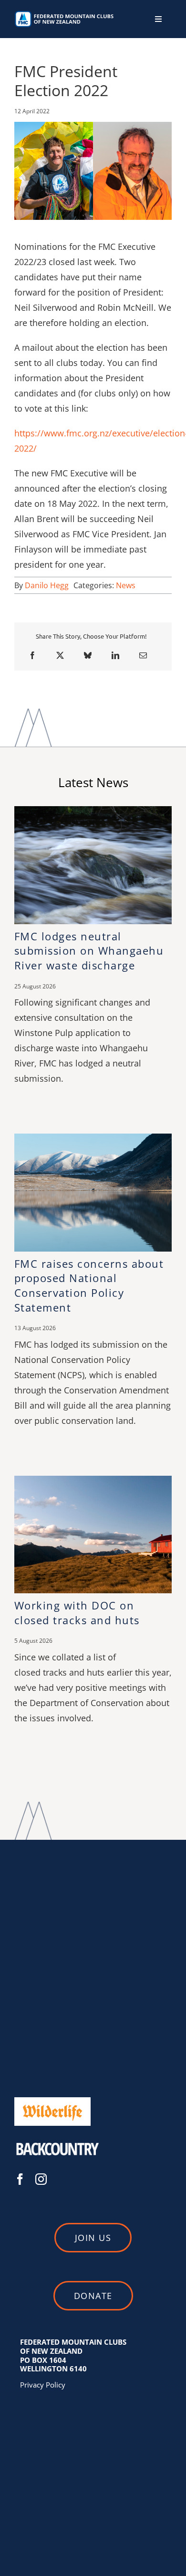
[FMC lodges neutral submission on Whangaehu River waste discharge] (93, 811)
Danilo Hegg (47, 585)
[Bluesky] (88, 655)
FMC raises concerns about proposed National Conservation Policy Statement (89, 1285)
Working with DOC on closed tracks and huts (77, 1613)
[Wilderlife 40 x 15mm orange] (52, 2100)
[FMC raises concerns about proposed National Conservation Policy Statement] (93, 1139)
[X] (60, 655)
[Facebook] (32, 655)
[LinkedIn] (115, 655)
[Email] (143, 655)
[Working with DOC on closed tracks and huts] (93, 1481)
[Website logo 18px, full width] (66, 14)
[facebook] (20, 2179)
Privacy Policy (43, 2385)
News (126, 585)
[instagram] (41, 2179)
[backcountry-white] (57, 2138)
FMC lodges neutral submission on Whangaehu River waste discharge (89, 951)
